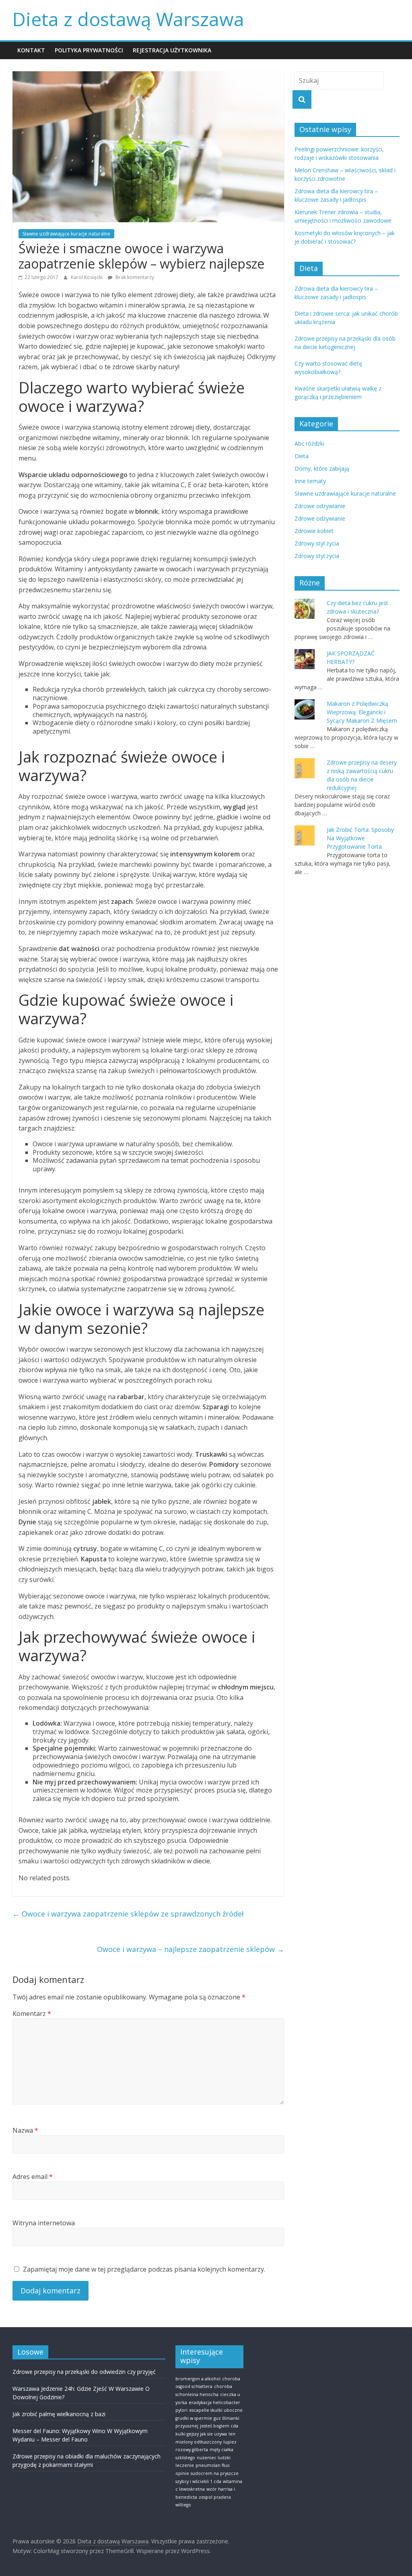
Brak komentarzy (134, 277)
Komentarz (32, 2014)
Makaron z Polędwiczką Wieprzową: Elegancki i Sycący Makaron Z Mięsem (362, 712)
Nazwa (25, 2130)
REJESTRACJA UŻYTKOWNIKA (172, 50)
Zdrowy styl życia (317, 543)
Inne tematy (310, 481)
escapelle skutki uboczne (216, 2410)
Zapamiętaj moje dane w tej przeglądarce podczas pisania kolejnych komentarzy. (144, 2269)
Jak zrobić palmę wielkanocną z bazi (59, 2414)
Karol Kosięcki (87, 277)
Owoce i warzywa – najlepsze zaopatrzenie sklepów (191, 1949)
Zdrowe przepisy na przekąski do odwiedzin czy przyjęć (84, 2372)
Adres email (33, 2177)
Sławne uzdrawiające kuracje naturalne (66, 234)
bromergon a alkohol (198, 2379)
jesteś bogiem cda (219, 2426)
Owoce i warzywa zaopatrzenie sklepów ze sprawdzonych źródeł (128, 1914)
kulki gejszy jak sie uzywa (201, 2434)
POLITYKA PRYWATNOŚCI (89, 50)
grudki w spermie (194, 2418)
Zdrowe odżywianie (320, 506)
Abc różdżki (309, 443)
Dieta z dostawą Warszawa (128, 19)
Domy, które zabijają (322, 468)
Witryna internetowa (44, 2223)
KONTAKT (31, 50)
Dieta (302, 456)
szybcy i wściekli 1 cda (198, 2481)
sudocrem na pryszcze (215, 2473)
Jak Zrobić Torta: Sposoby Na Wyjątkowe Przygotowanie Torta (360, 838)
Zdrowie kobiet (314, 531)
